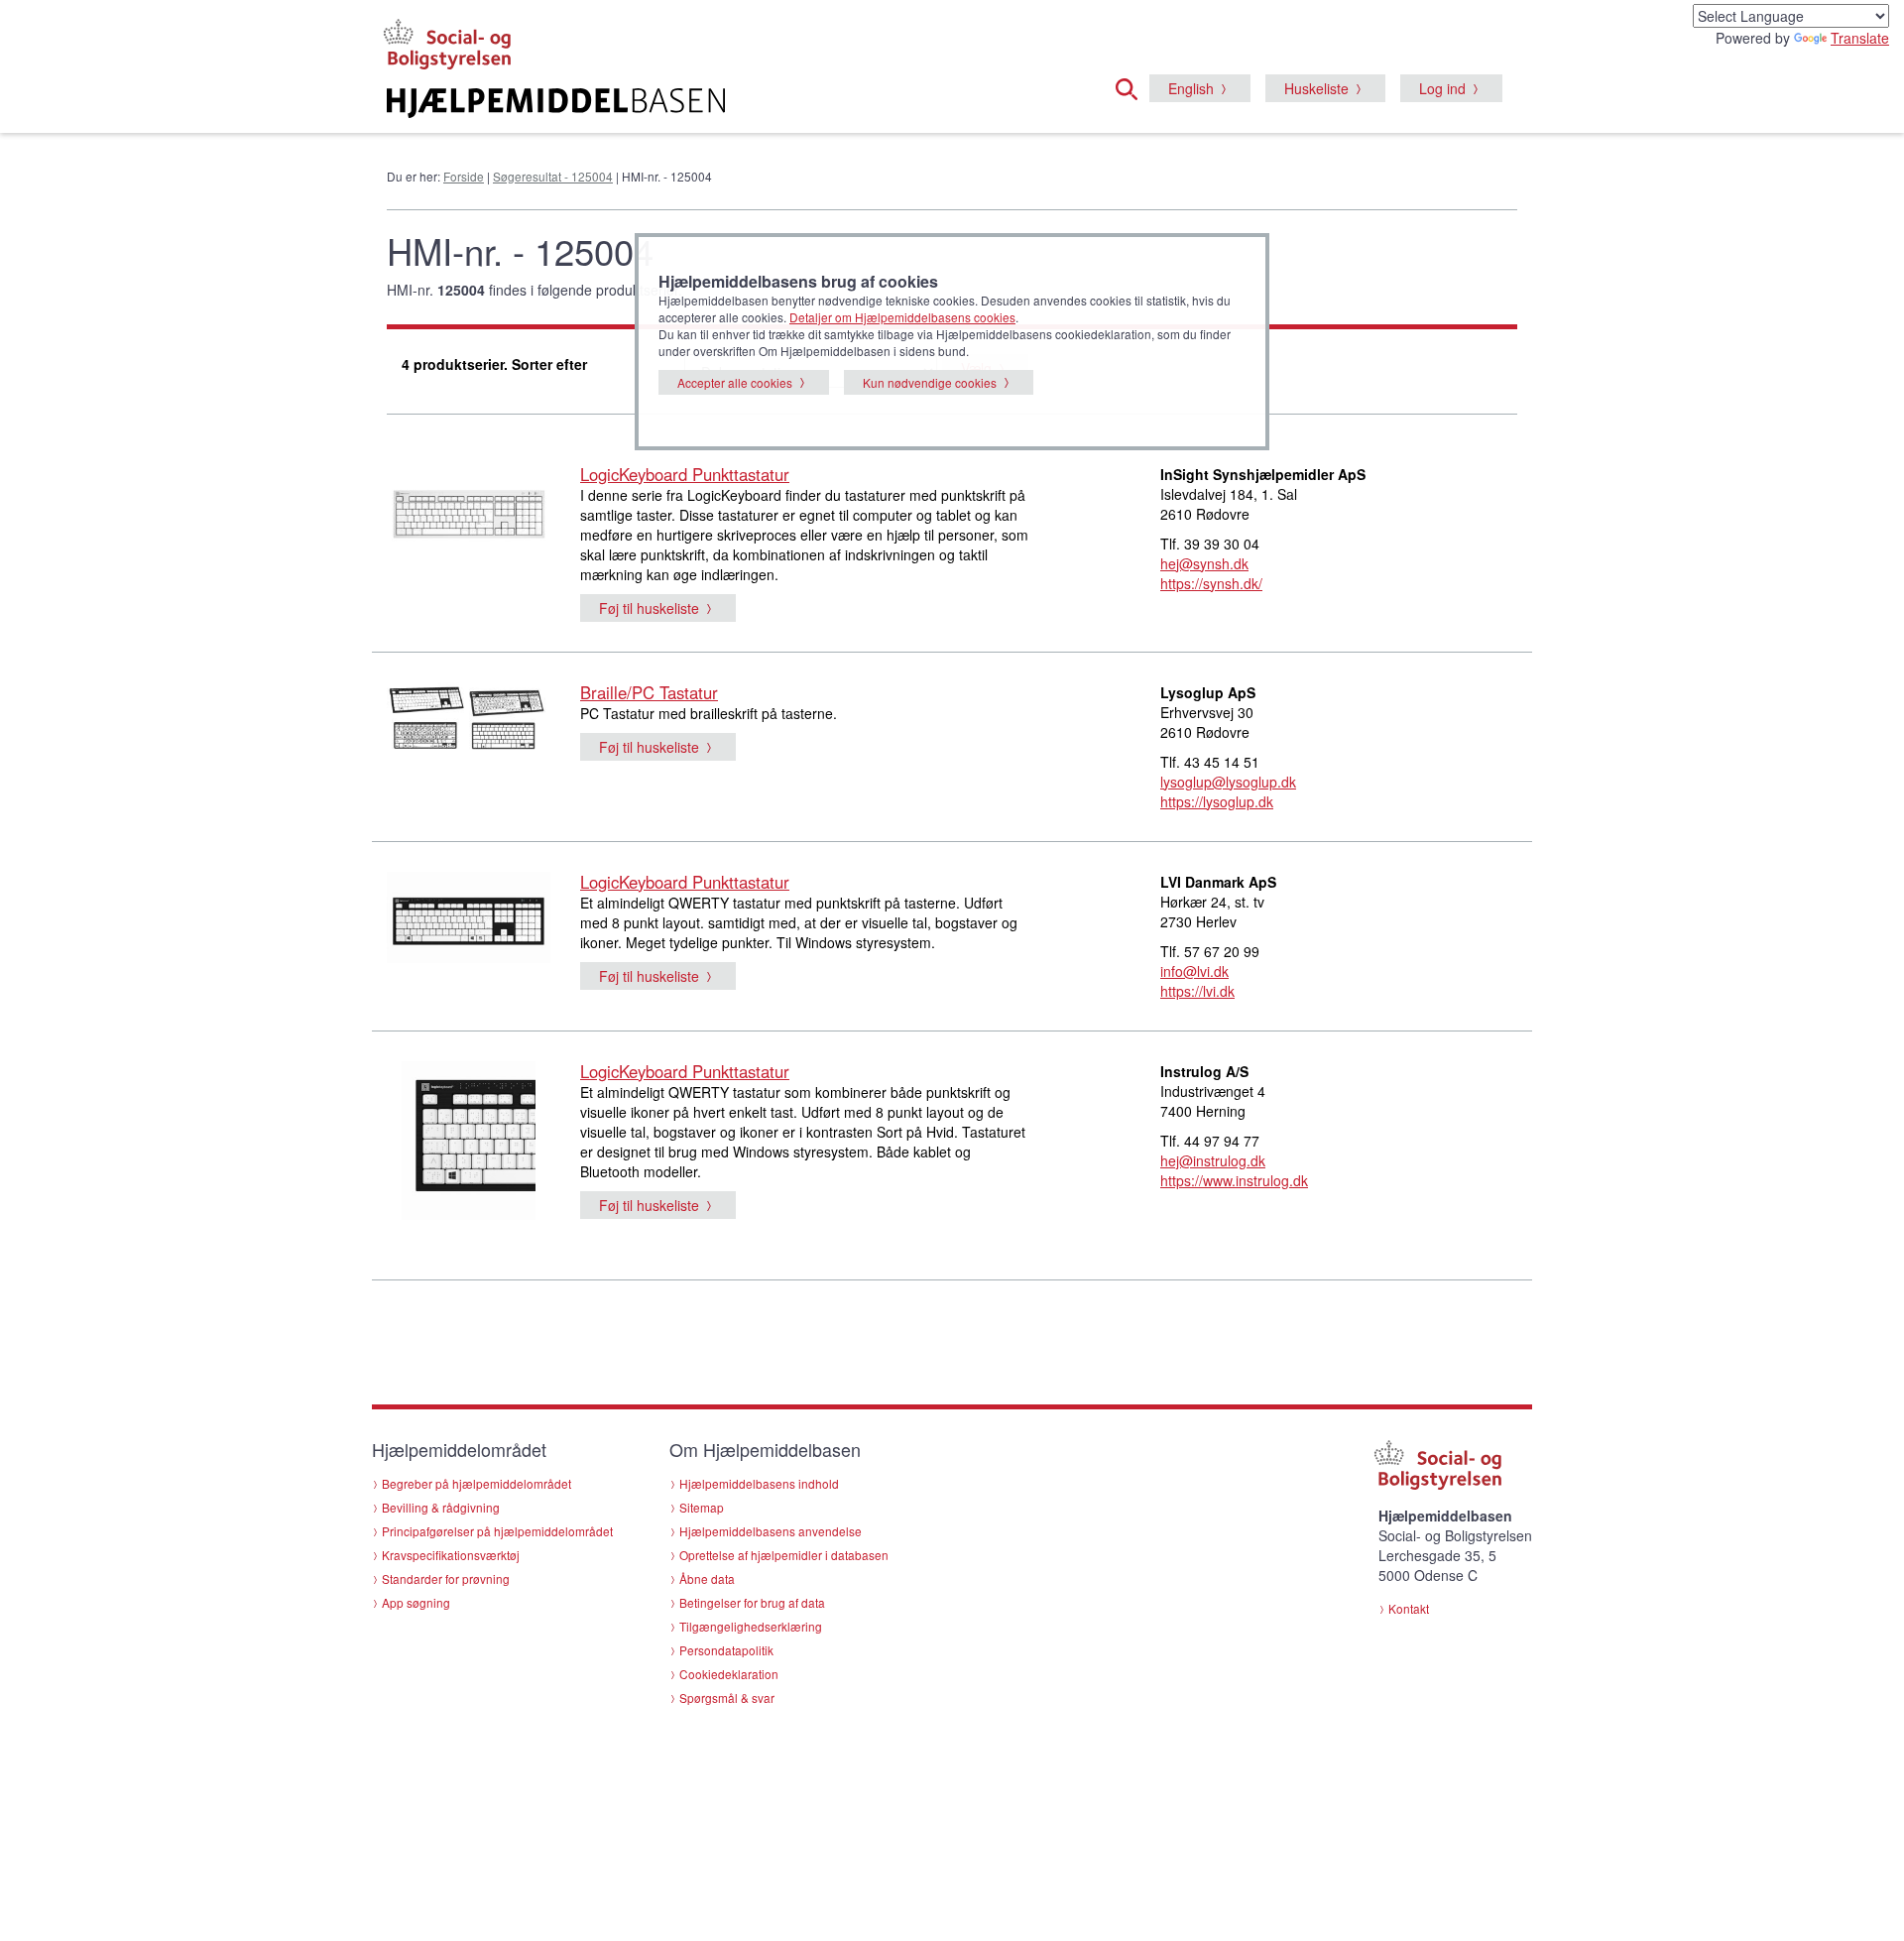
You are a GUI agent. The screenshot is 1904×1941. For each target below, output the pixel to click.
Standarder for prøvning (446, 1578)
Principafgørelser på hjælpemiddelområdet (497, 1531)
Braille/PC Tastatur (649, 692)
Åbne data (707, 1578)
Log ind (1442, 88)
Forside (464, 176)
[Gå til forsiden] (711, 103)
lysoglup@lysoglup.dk (1228, 782)
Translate (1860, 38)
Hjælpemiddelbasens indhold (759, 1483)
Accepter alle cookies (735, 382)
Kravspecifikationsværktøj (451, 1555)
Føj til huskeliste (649, 608)
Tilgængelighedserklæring (751, 1626)
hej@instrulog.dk (1213, 1160)
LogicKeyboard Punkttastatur (685, 474)
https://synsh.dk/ (1211, 583)
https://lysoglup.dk (1217, 801)
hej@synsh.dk (1204, 563)
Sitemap (702, 1507)
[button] (1132, 86)
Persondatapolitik (726, 1650)
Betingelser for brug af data (752, 1602)
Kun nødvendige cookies (930, 382)
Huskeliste (1316, 88)
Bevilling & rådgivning (441, 1507)
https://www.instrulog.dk (1234, 1180)
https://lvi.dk (1197, 991)
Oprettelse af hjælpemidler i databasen (784, 1555)
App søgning (416, 1602)
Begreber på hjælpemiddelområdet (476, 1483)
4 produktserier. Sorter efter (494, 364)
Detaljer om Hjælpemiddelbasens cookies (902, 317)
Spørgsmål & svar (727, 1698)
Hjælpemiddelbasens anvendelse (771, 1531)
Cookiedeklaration (729, 1674)
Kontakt (1409, 1608)
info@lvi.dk (1194, 971)
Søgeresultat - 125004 (553, 176)
